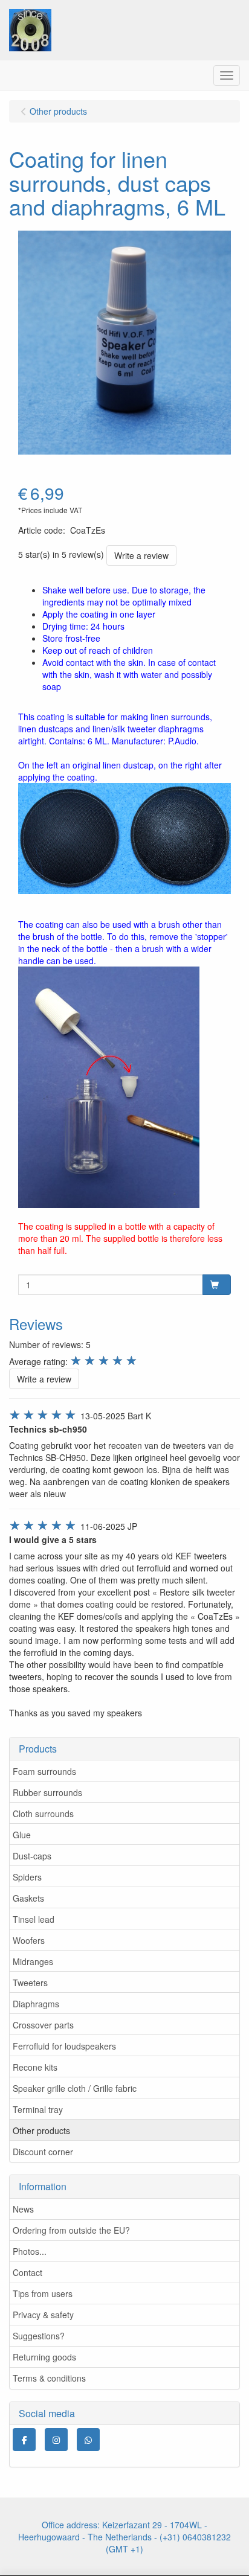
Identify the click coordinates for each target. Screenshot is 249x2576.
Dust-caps (32, 1856)
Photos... (30, 2251)
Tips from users (43, 2293)
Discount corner (43, 2152)
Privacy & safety (43, 2315)
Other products (41, 2130)
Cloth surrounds (43, 1814)
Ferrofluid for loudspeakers (64, 2046)
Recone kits (35, 2067)
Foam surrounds (44, 1771)
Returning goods (44, 2357)
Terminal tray (38, 2109)
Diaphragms (36, 2004)
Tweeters (30, 1983)
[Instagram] (56, 2440)
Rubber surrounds (47, 1792)
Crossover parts (43, 2025)
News (23, 2209)
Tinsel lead (34, 1919)
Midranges (33, 1961)
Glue (22, 1835)
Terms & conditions (49, 2378)
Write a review (141, 555)
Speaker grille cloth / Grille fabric (75, 2088)
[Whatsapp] (88, 2440)
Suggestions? (39, 2336)
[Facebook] (24, 2440)
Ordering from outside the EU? (71, 2230)
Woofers (29, 1940)
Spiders (27, 1877)
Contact (27, 2272)
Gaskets (28, 1898)
